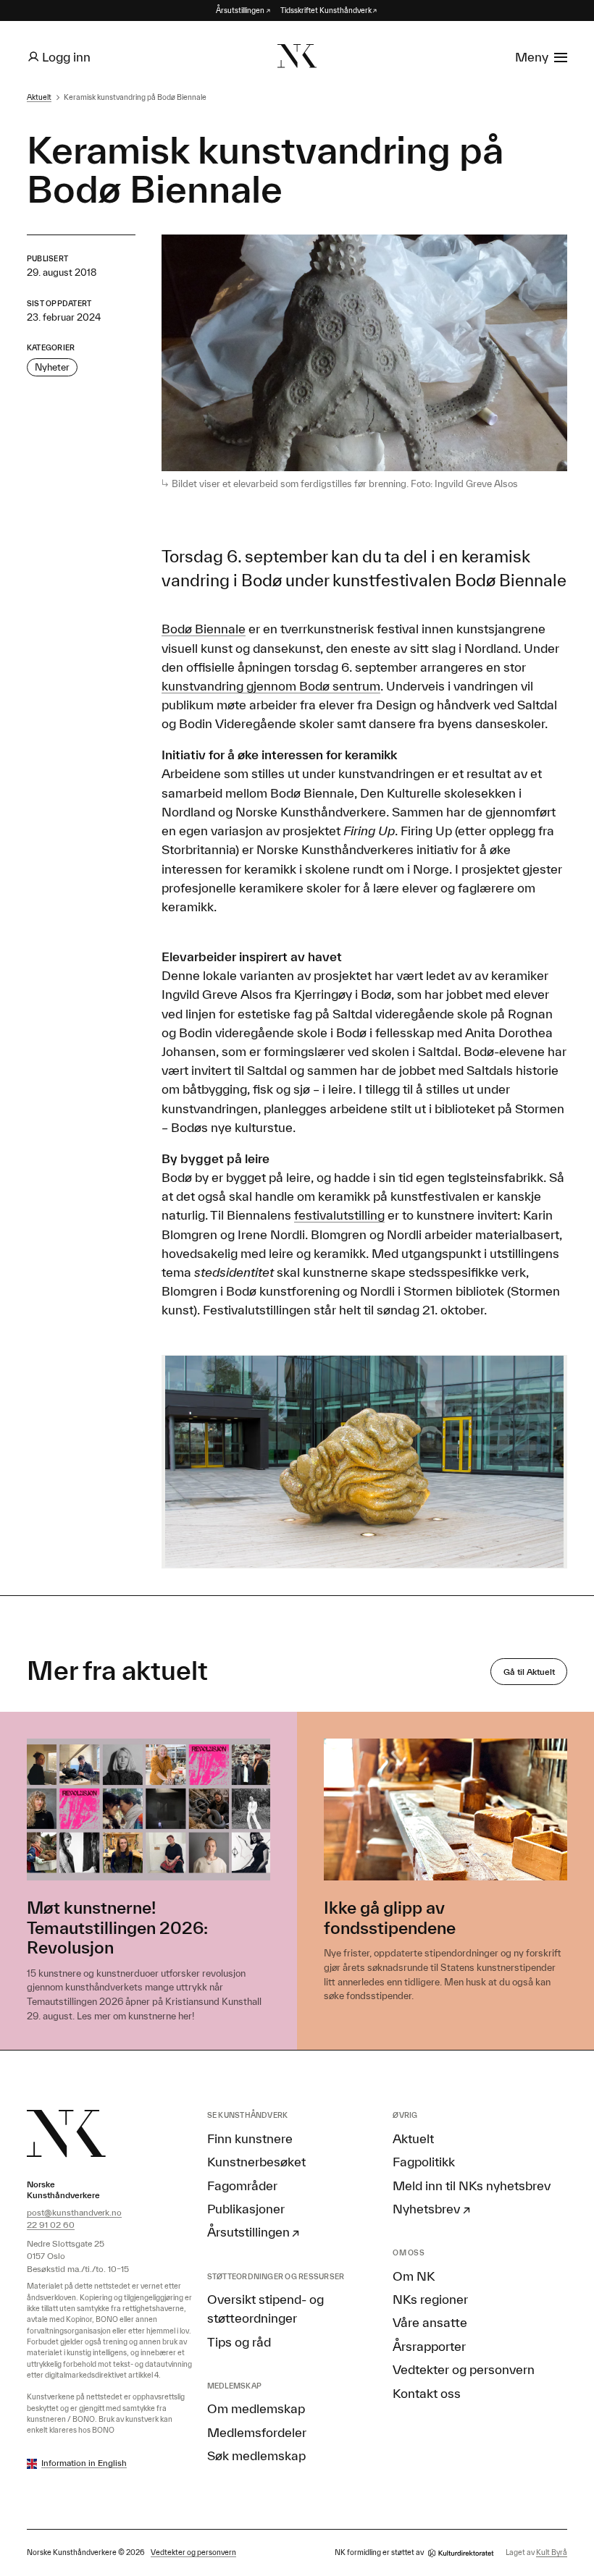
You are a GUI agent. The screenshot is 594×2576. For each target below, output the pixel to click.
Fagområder (242, 2185)
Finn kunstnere (250, 2138)
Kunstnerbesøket (256, 2161)
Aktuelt (39, 97)
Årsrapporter (429, 2346)
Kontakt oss (427, 2393)
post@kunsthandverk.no (74, 2212)
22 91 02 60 (51, 2225)
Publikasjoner (246, 2208)
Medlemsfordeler (257, 2432)
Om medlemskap (256, 2408)
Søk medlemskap (256, 2455)
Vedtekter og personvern (464, 2369)
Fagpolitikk (424, 2161)
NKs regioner (430, 2299)
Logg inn (66, 56)
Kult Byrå (552, 2552)
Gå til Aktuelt (529, 1672)
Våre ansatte (430, 2322)
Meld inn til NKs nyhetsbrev (472, 2185)
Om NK (414, 2276)
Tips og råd (239, 2341)
